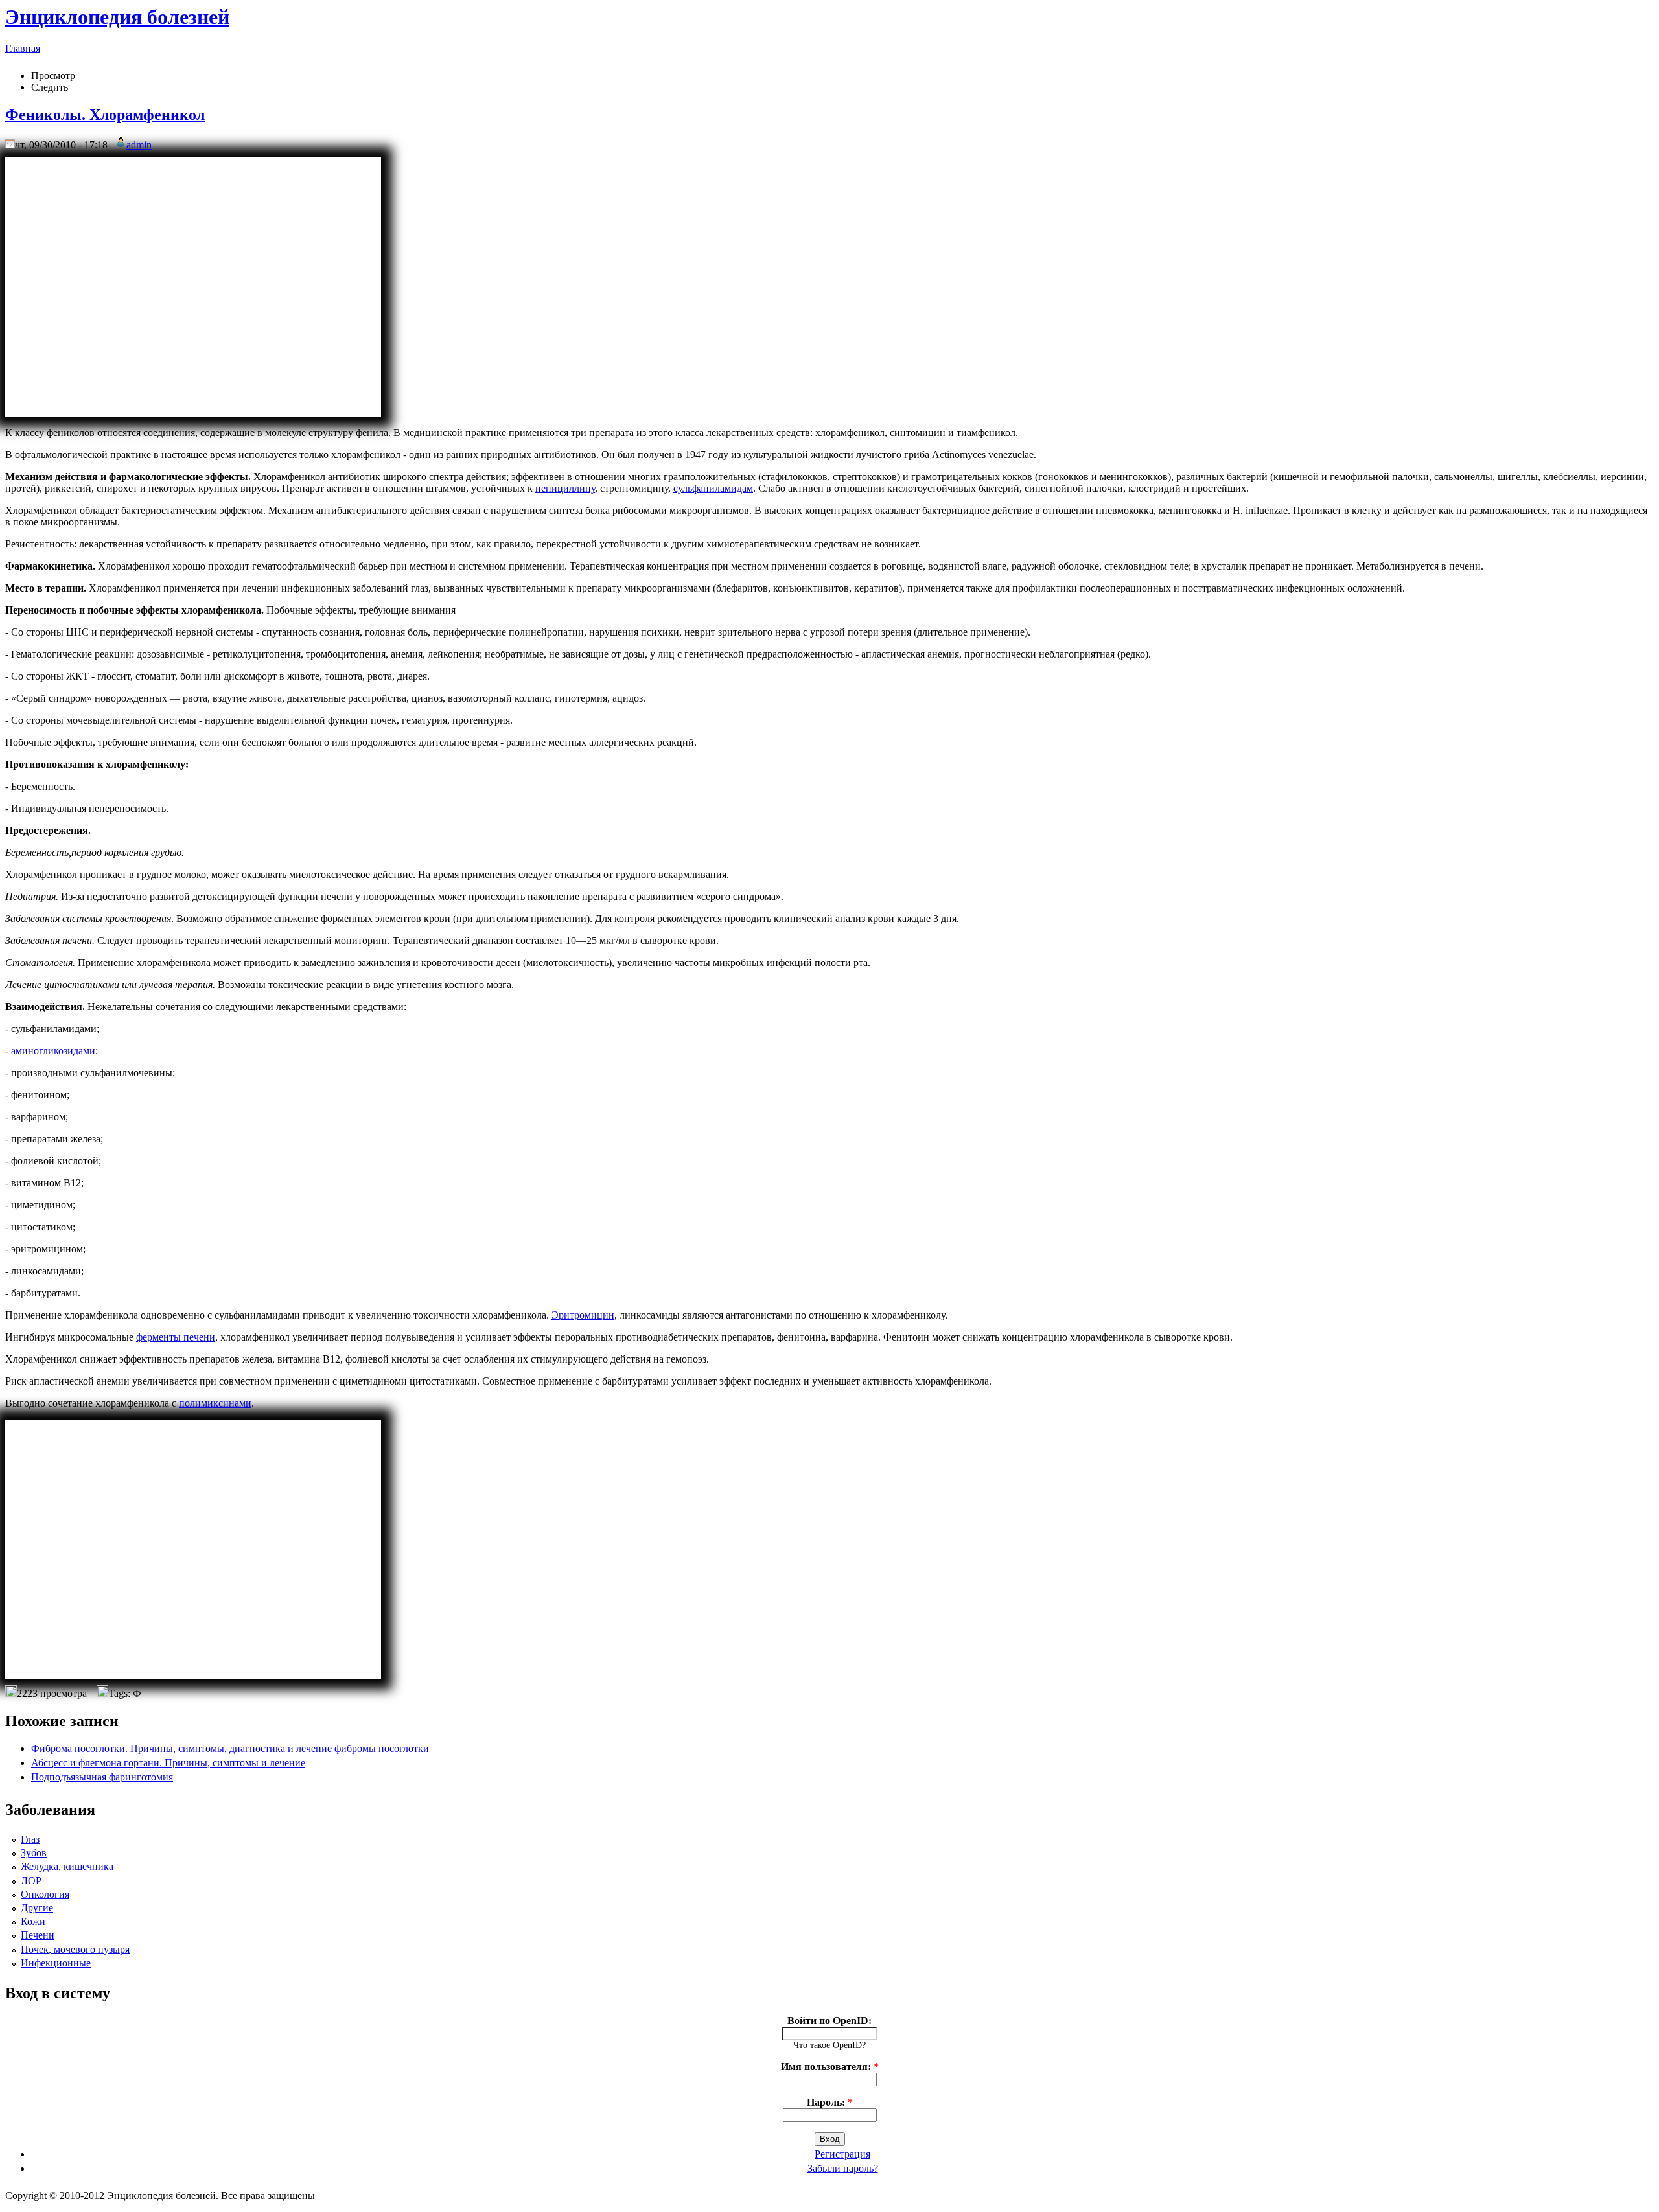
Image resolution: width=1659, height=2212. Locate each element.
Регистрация (842, 2154)
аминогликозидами (53, 1051)
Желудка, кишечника (67, 1866)
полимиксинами (215, 1403)
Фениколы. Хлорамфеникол (105, 115)
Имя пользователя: (830, 2067)
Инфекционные (56, 1963)
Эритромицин (583, 1315)
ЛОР (31, 1881)
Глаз (30, 1839)
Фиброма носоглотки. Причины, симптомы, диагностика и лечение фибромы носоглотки (230, 1748)
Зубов (34, 1853)
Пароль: (830, 2102)
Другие (37, 1908)
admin (139, 145)
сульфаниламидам (713, 488)
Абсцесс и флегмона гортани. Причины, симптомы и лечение (168, 1763)
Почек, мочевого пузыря (75, 1949)
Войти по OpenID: (829, 2021)
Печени (38, 1935)
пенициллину (565, 488)
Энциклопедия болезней (117, 17)
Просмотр (53, 75)
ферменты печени (176, 1337)
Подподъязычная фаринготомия (102, 1777)
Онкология (45, 1894)
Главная (23, 48)
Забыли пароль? (843, 2168)
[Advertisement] (193, 287)
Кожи (33, 1921)
